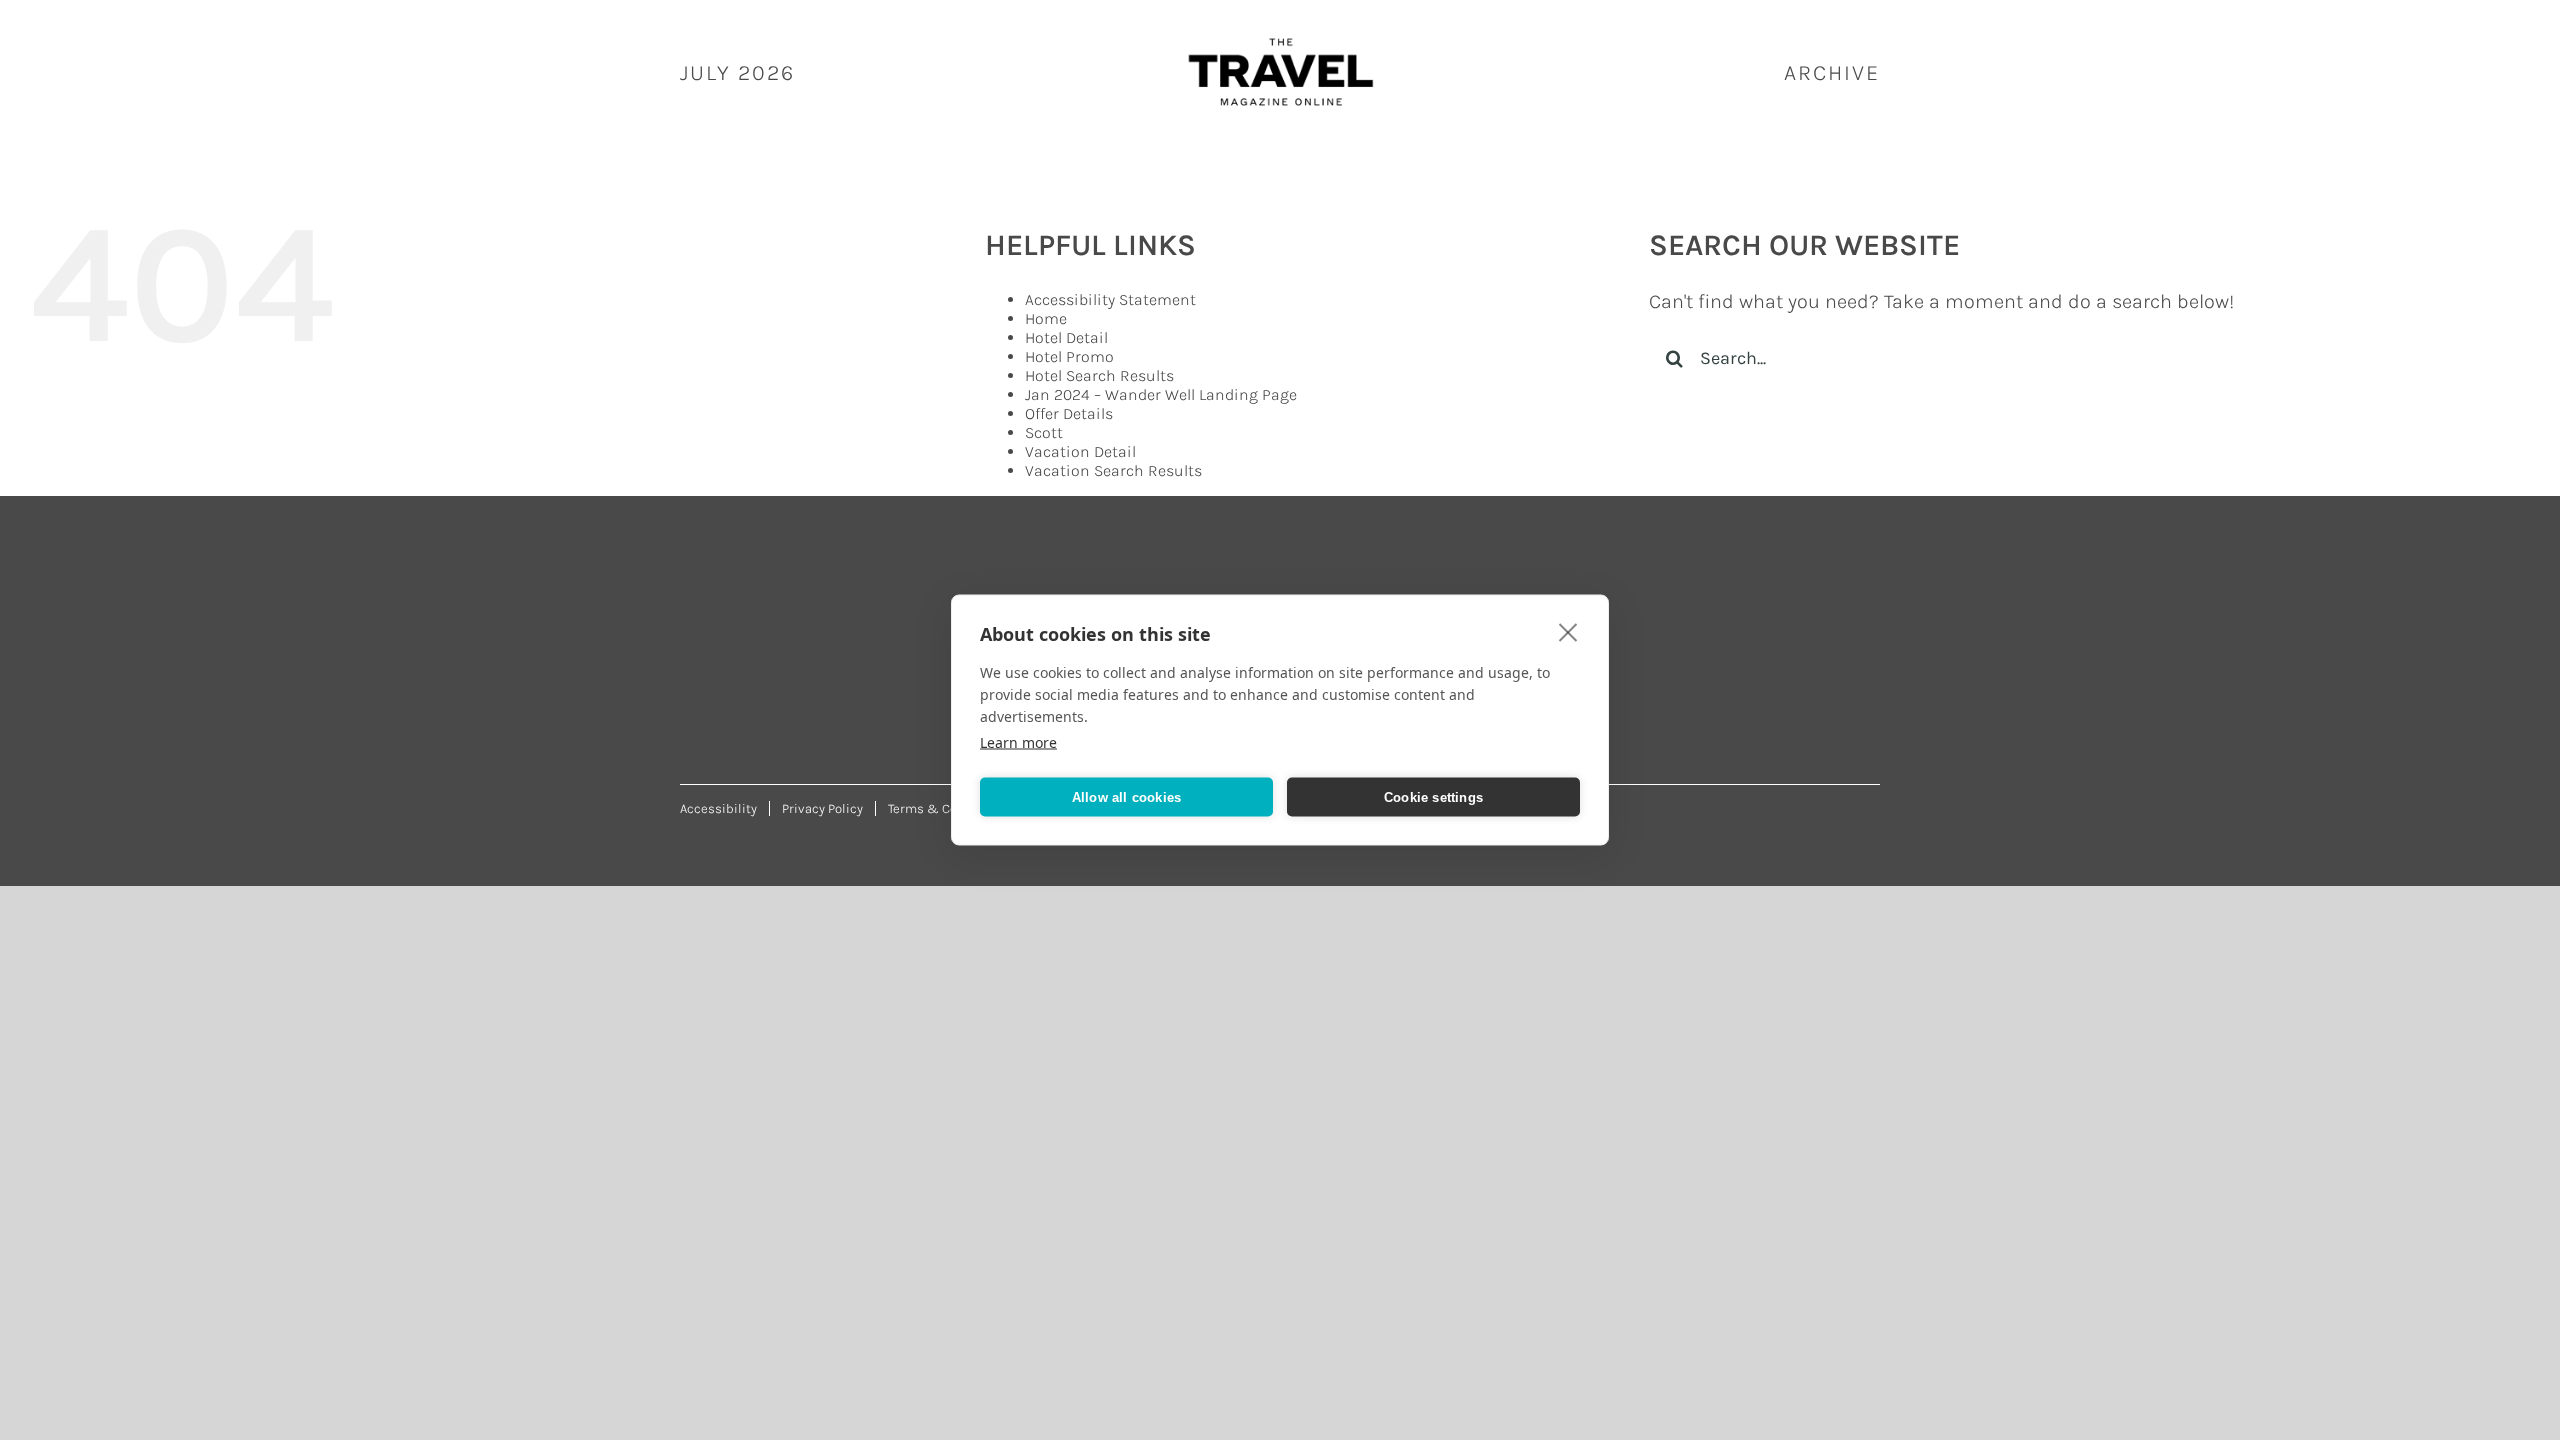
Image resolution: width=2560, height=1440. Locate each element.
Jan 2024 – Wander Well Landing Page (1161, 394)
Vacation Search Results (1113, 470)
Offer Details (1069, 413)
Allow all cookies (1126, 796)
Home (1046, 318)
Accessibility (718, 808)
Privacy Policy (822, 808)
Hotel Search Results (1099, 375)
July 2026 (737, 73)
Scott (1044, 432)
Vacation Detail (1080, 451)
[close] (1568, 632)
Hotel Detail (1066, 337)
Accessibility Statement (1110, 299)
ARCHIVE (1832, 73)
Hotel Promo (1069, 356)
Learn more (1018, 742)
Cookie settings (1433, 796)
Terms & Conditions (948, 808)
